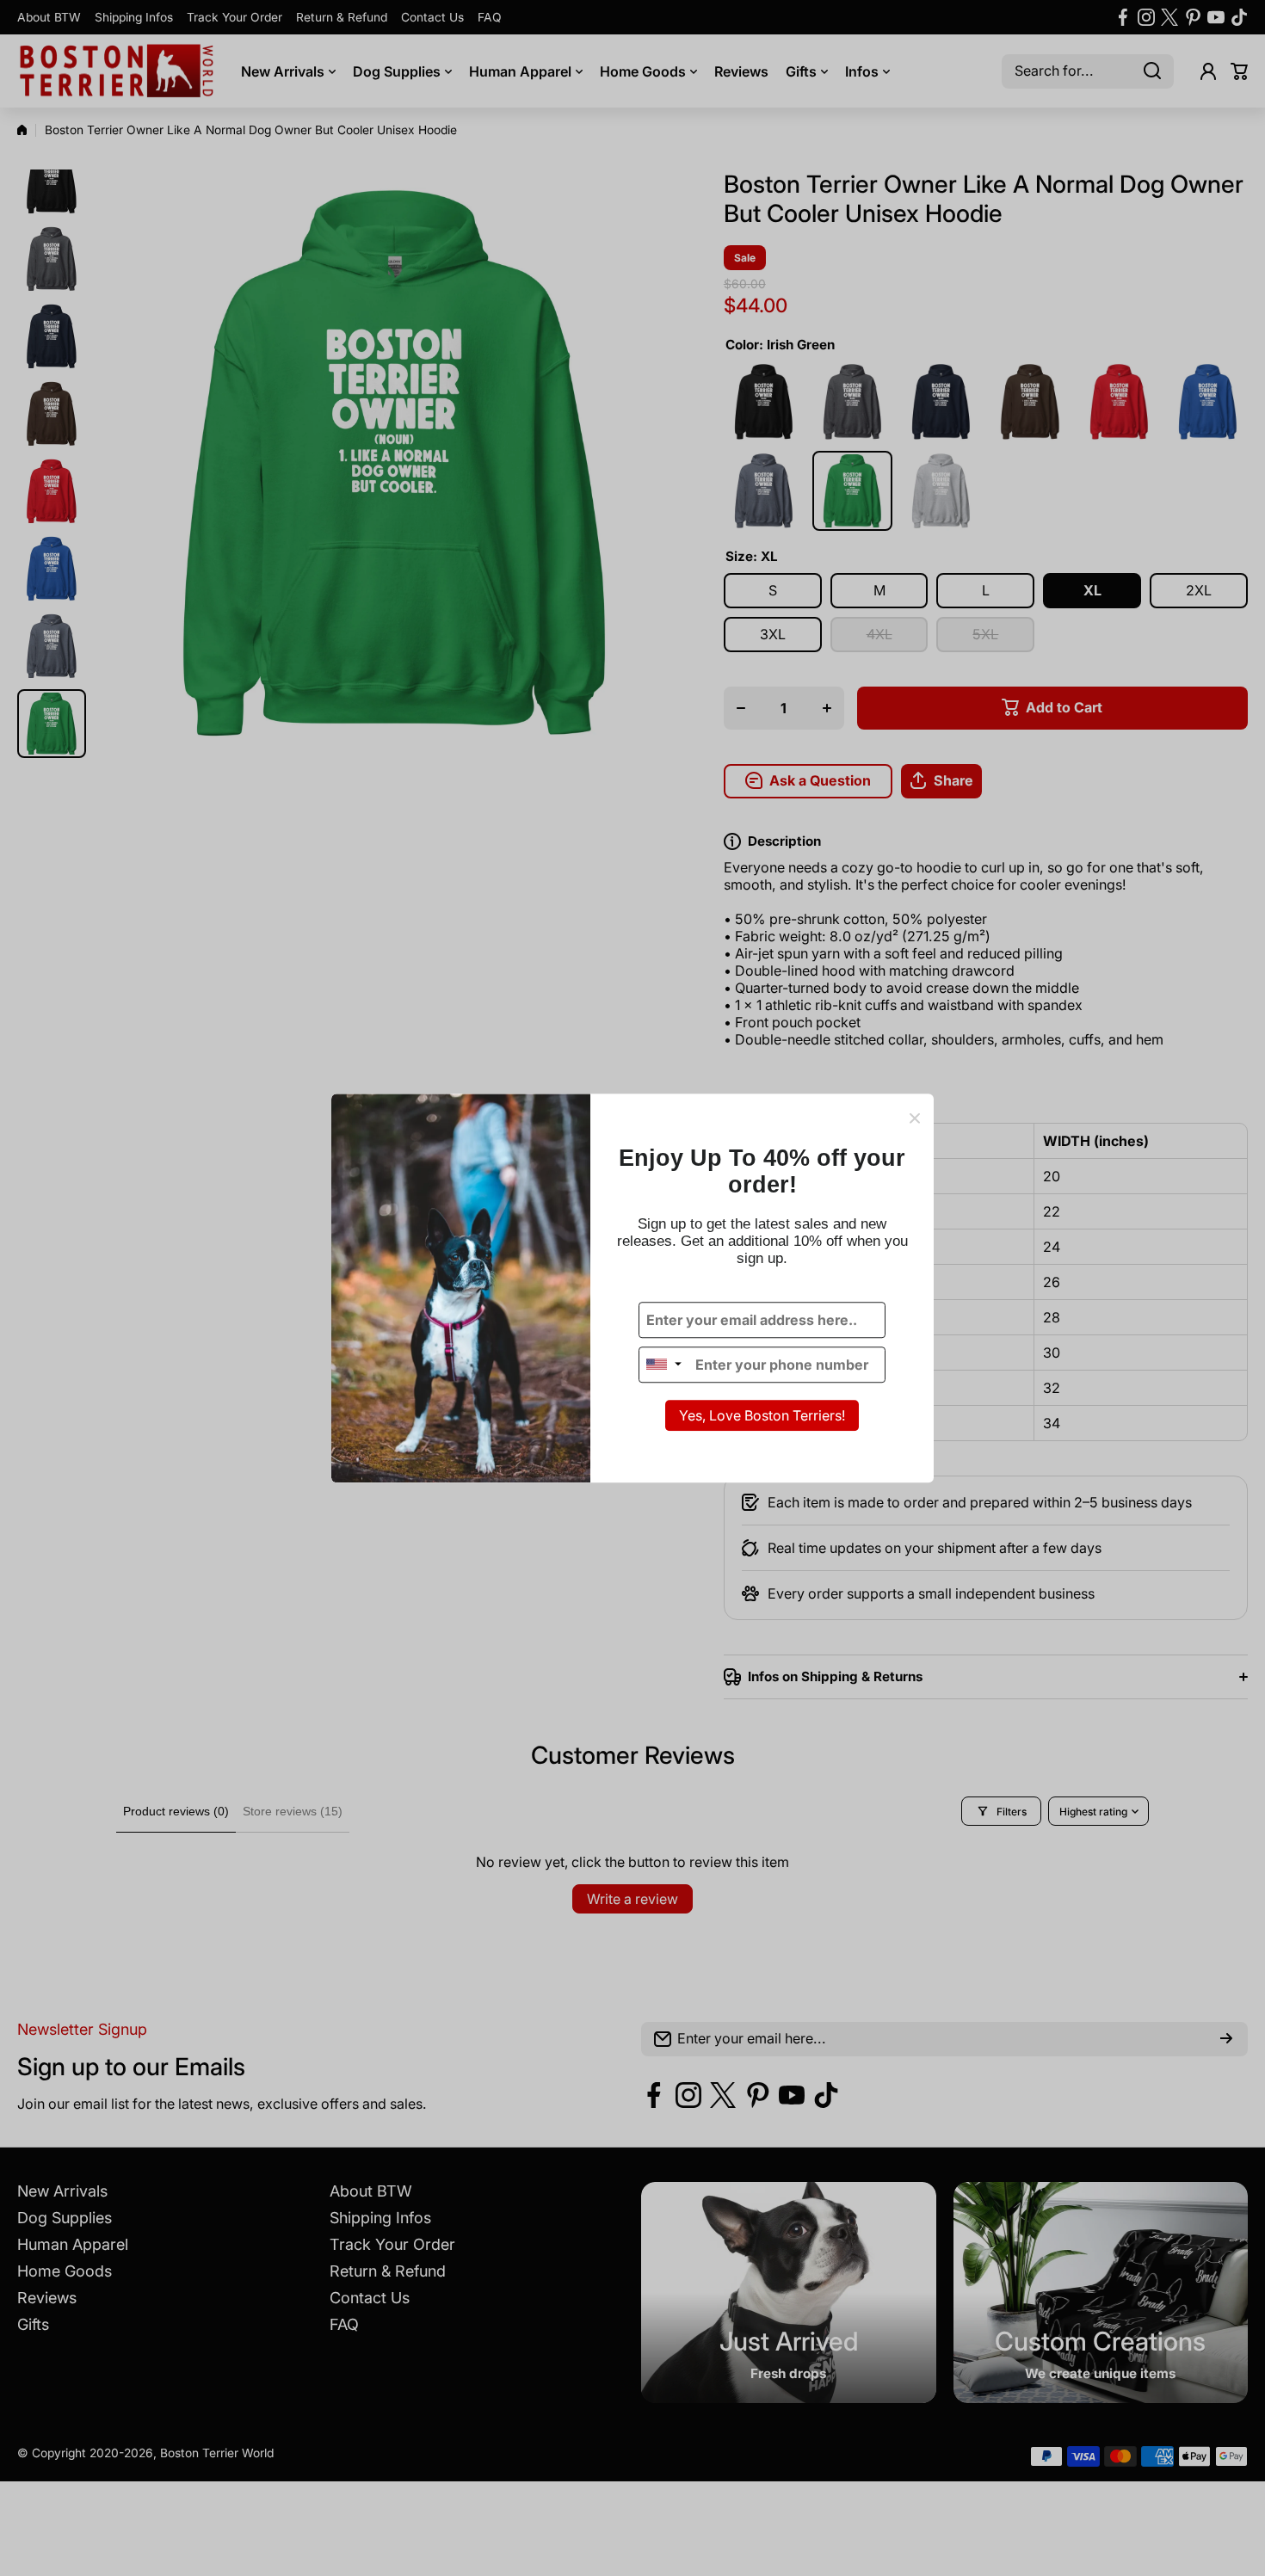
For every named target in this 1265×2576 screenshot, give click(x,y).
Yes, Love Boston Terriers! (762, 1415)
